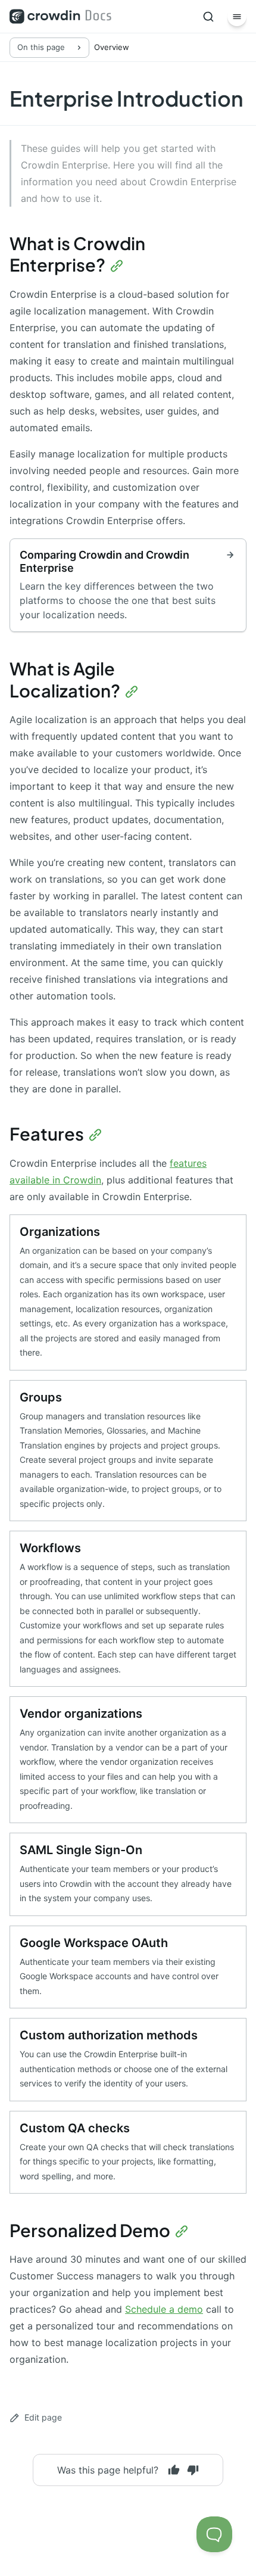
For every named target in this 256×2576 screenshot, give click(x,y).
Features (47, 1133)
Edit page (43, 2417)
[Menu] (237, 17)
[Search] (208, 17)
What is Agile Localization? (65, 679)
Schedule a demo (164, 2309)
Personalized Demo (90, 2230)
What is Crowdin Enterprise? (77, 254)
